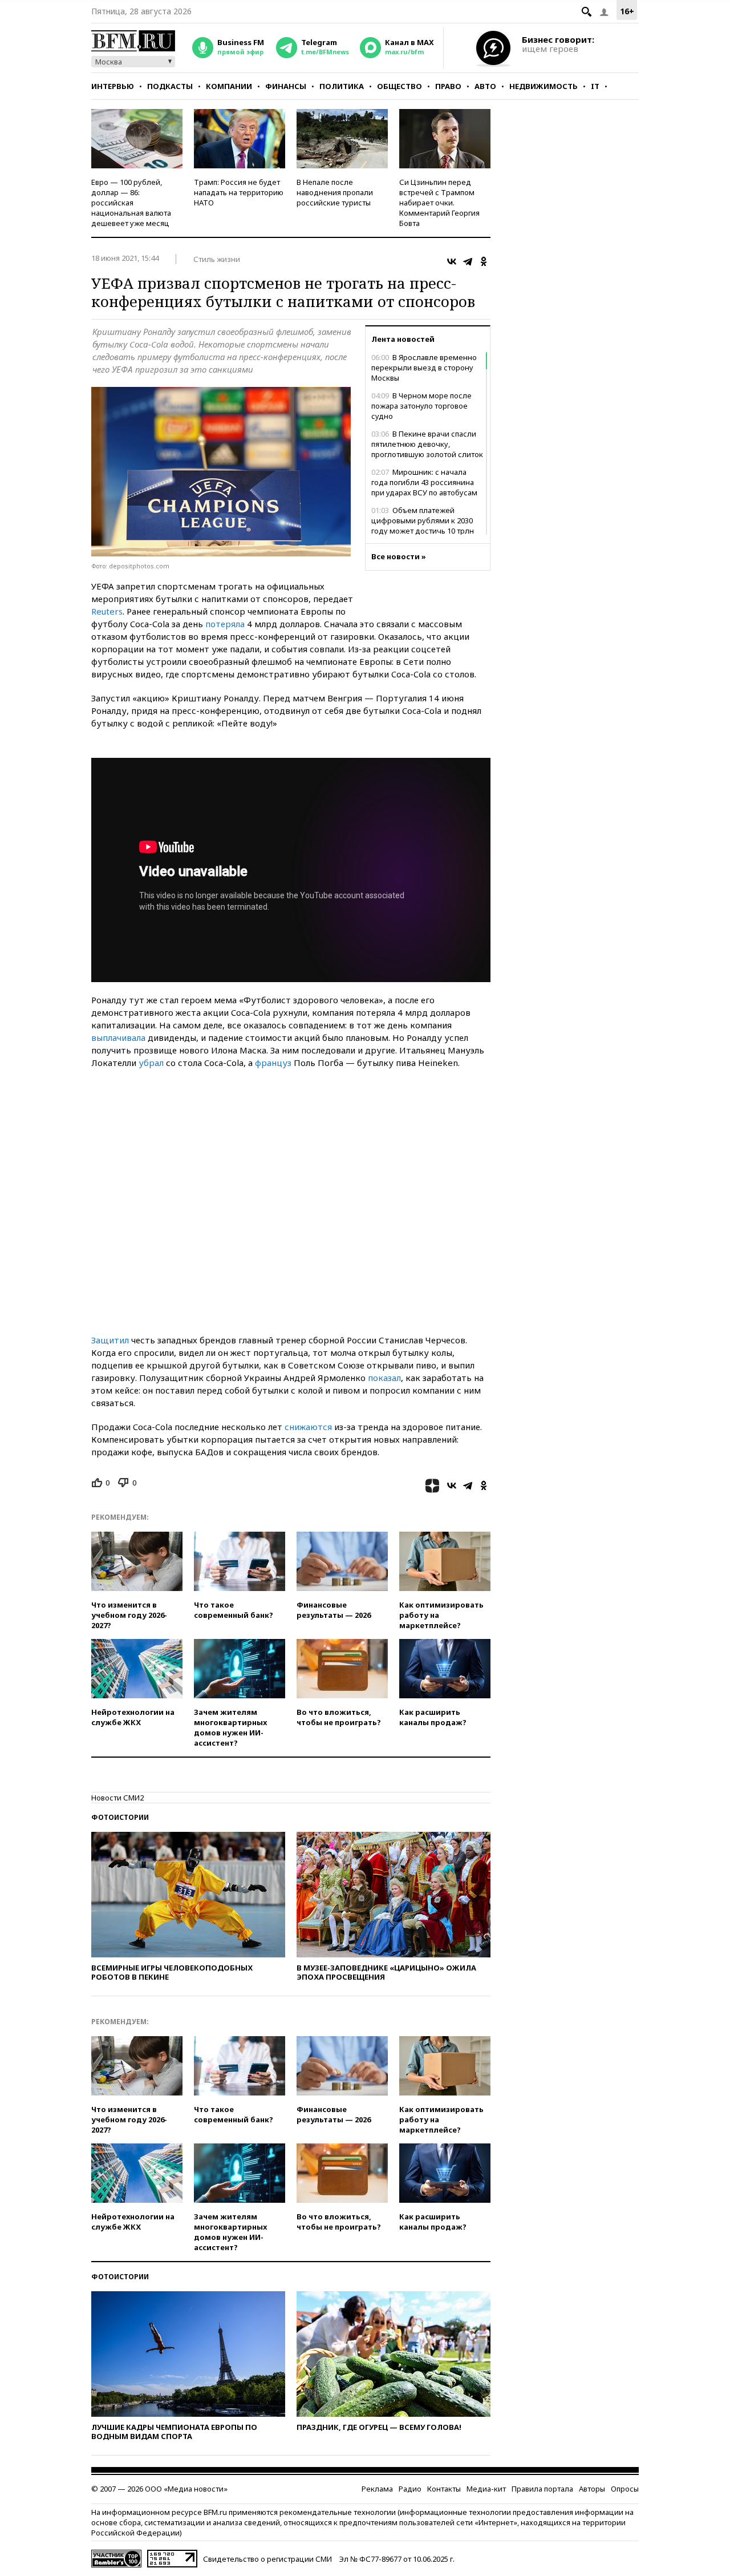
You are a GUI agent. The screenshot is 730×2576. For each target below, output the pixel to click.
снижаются (308, 1427)
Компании (229, 86)
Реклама (377, 2489)
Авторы (592, 2489)
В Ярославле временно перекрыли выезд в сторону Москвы (424, 368)
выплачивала (118, 1037)
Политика (342, 86)
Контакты (444, 2489)
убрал (151, 1063)
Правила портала (542, 2489)
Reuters (107, 611)
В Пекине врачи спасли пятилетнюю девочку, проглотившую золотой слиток (427, 444)
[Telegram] (468, 261)
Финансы (286, 86)
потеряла (225, 624)
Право (448, 86)
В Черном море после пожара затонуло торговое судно (421, 406)
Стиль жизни (217, 259)
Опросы (625, 2489)
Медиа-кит (486, 2489)
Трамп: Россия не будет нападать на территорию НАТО (239, 192)
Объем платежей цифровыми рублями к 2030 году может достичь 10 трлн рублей (423, 526)
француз (273, 1063)
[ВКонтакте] (452, 261)
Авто (485, 86)
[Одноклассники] (484, 261)
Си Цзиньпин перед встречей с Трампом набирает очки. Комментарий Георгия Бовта (439, 203)
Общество (400, 86)
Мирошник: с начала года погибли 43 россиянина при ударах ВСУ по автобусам (424, 482)
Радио (410, 2489)
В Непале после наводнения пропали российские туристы (335, 192)
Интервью (113, 86)
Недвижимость (544, 86)
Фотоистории (120, 1817)
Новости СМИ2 (117, 1798)
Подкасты (170, 86)
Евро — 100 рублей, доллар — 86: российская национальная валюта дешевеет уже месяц (131, 203)
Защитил (110, 1340)
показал (384, 1378)
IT (595, 86)
